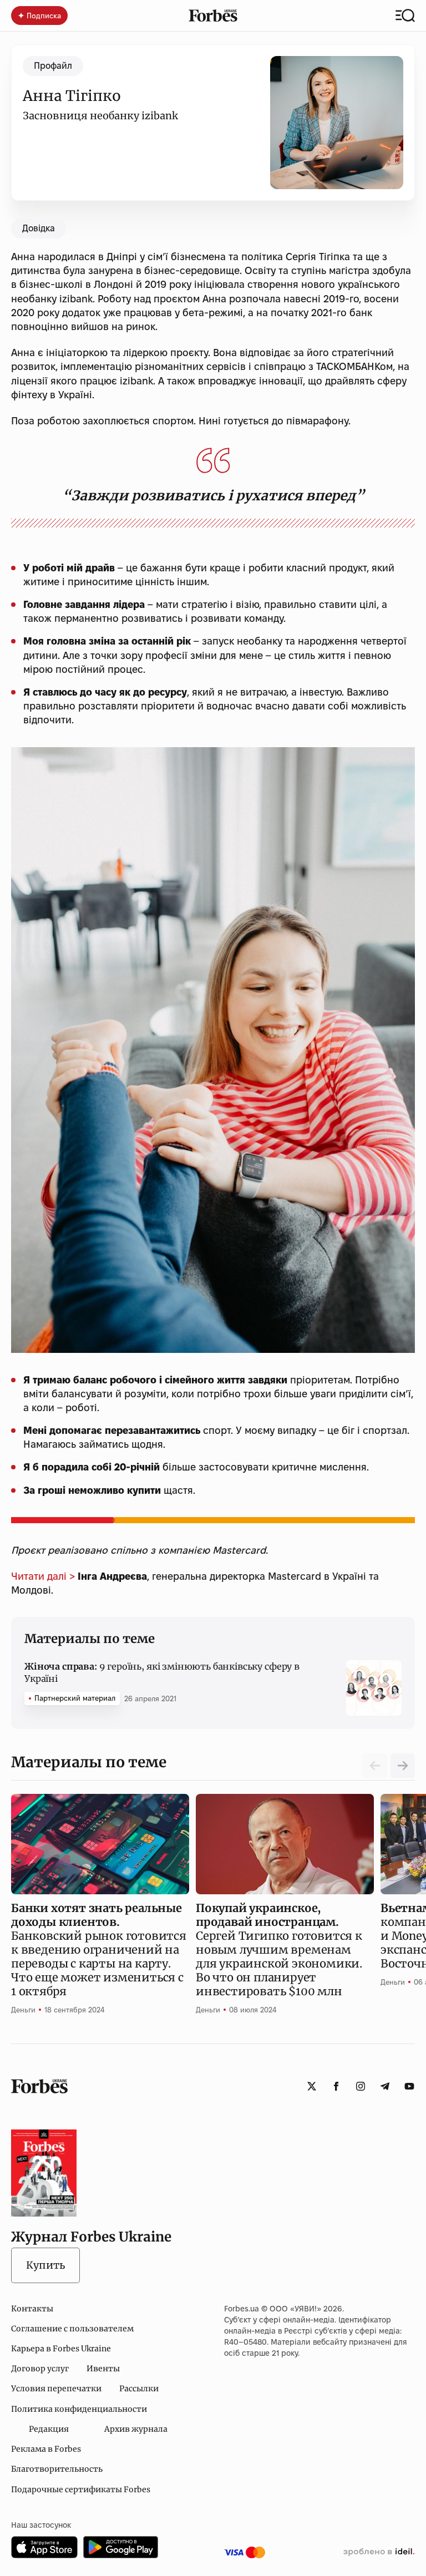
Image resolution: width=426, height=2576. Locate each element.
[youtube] (409, 2086)
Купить (45, 2265)
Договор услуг (40, 2369)
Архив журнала (136, 2429)
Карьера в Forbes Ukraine (61, 2349)
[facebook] (336, 2086)
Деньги (23, 2010)
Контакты (32, 2309)
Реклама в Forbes (46, 2449)
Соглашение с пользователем (72, 2329)
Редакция (49, 2429)
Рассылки (139, 2389)
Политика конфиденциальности (79, 2409)
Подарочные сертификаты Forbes (81, 2489)
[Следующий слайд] (403, 1766)
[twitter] (312, 2086)
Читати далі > (43, 1576)
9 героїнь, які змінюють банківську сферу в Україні (162, 1672)
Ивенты (103, 2369)
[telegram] (385, 2086)
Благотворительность (57, 2469)
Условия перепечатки (56, 2389)
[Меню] (405, 16)
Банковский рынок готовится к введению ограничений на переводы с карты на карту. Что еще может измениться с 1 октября (99, 1949)
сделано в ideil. (379, 2552)
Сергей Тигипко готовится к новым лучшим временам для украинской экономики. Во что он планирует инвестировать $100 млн (279, 1949)
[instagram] (361, 2086)
